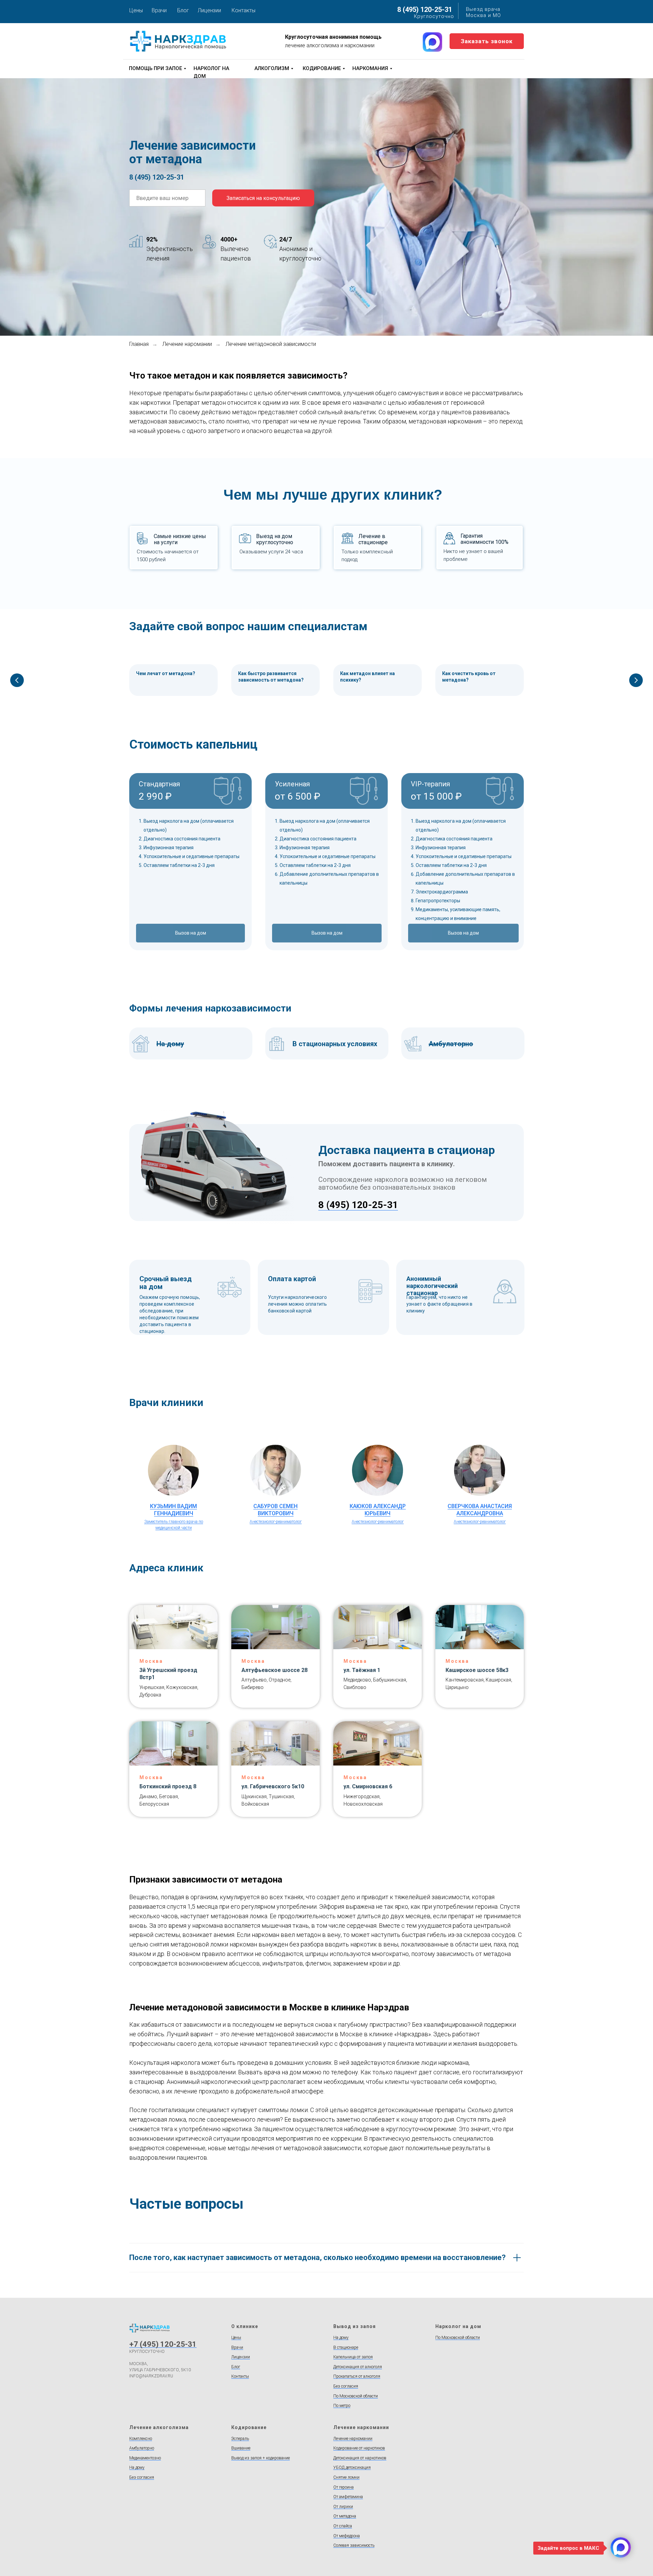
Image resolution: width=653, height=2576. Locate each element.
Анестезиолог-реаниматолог (276, 1522)
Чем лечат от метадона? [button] (166, 673)
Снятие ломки (346, 2477)
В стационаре (346, 2347)
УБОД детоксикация (352, 2468)
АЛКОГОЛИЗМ (272, 68)
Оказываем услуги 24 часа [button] (271, 552)
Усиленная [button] (292, 784)
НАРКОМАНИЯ (370, 68)
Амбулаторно (142, 2448)
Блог (183, 10)
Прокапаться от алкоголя (357, 2376)
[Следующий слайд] (636, 680)
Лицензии (209, 10)
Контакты (244, 10)
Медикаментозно (145, 2458)
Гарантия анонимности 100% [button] (484, 539)
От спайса (343, 2526)
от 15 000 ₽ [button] (436, 796)
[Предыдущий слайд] (17, 680)
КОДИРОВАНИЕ (322, 68)
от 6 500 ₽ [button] (298, 796)
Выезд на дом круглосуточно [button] (275, 539)
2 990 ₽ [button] (155, 796)
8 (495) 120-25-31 (425, 10)
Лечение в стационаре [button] (373, 539)
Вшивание (241, 2448)
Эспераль (240, 2439)
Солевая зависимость (354, 2545)
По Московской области (356, 2396)
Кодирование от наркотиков (359, 2448)
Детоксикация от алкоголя (358, 2367)
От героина (344, 2487)
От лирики (343, 2507)
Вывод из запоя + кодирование (261, 2458)
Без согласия (346, 2386)
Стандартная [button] (159, 784)
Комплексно (141, 2439)
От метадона (345, 2516)
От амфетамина (348, 2497)
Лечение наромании (187, 344)
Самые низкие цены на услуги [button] (180, 539)
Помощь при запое (155, 68)
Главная (139, 344)
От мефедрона (347, 2536)
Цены (136, 10)
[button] (487, 41)
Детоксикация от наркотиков (360, 2458)
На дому (341, 2338)
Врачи (159, 10)
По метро (342, 2406)
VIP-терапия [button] (430, 784)
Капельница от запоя (353, 2357)
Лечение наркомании (353, 2439)
